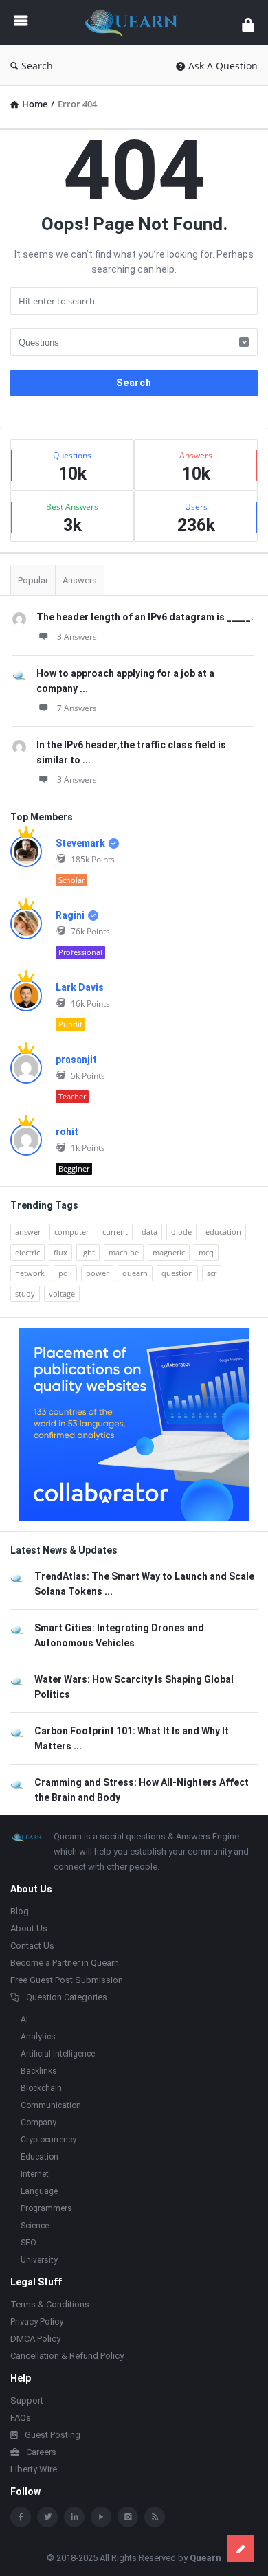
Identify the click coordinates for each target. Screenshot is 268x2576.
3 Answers (77, 637)
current (115, 1232)
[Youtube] (101, 2517)
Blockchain (41, 2088)
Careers (41, 2452)
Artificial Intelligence (58, 2054)
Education (40, 2157)
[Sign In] (248, 24)
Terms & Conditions (50, 2304)
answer (28, 1232)
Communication (51, 2105)
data (149, 1232)
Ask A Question (223, 66)
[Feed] (155, 2517)
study (25, 1293)
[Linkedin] (74, 2517)
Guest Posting (53, 2435)
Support (27, 2400)
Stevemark (80, 843)
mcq (206, 1252)
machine (124, 1252)
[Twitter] (47, 2517)
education (223, 1232)
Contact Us (32, 1946)
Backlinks (39, 2071)
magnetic (169, 1252)
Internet (35, 2174)
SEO (29, 2243)
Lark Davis (80, 987)
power (97, 1273)
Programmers (46, 2208)
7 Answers (77, 708)
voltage (62, 1293)
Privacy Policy (37, 2321)
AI (24, 2019)
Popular (33, 580)
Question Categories (67, 1997)
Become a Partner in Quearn (65, 1963)
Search (37, 66)
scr (212, 1273)
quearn (135, 1273)
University (39, 2260)
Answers (80, 580)
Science (35, 2226)
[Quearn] (135, 22)
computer (71, 1232)
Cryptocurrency (48, 2140)
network (30, 1273)
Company (38, 2123)
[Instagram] (128, 2517)
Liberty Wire (34, 2469)
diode (181, 1232)
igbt (88, 1252)
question (177, 1273)
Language (39, 2191)
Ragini (70, 915)
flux (60, 1252)
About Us (29, 1928)
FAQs (21, 2418)
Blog (20, 1911)
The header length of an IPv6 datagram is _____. (145, 617)
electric (27, 1252)
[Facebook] (21, 2517)
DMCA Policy (35, 2339)
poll (65, 1273)
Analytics (38, 2037)
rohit (67, 1132)
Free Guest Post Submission (67, 1980)
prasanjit (76, 1060)
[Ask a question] (241, 2549)
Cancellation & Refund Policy (67, 2356)
